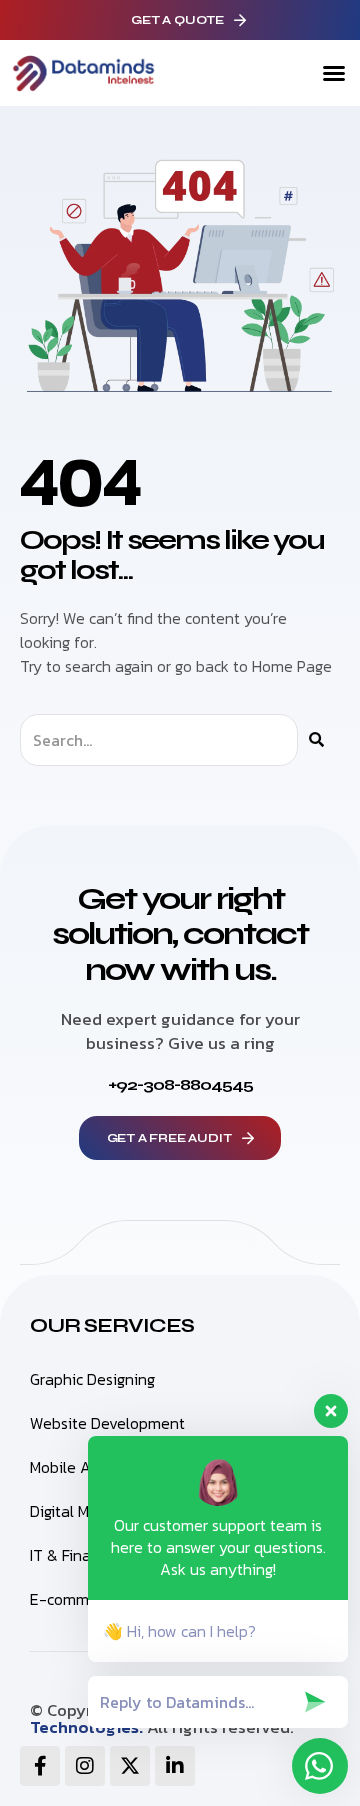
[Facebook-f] (40, 1766)
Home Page (292, 666)
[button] (334, 73)
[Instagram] (85, 1766)
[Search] (316, 740)
